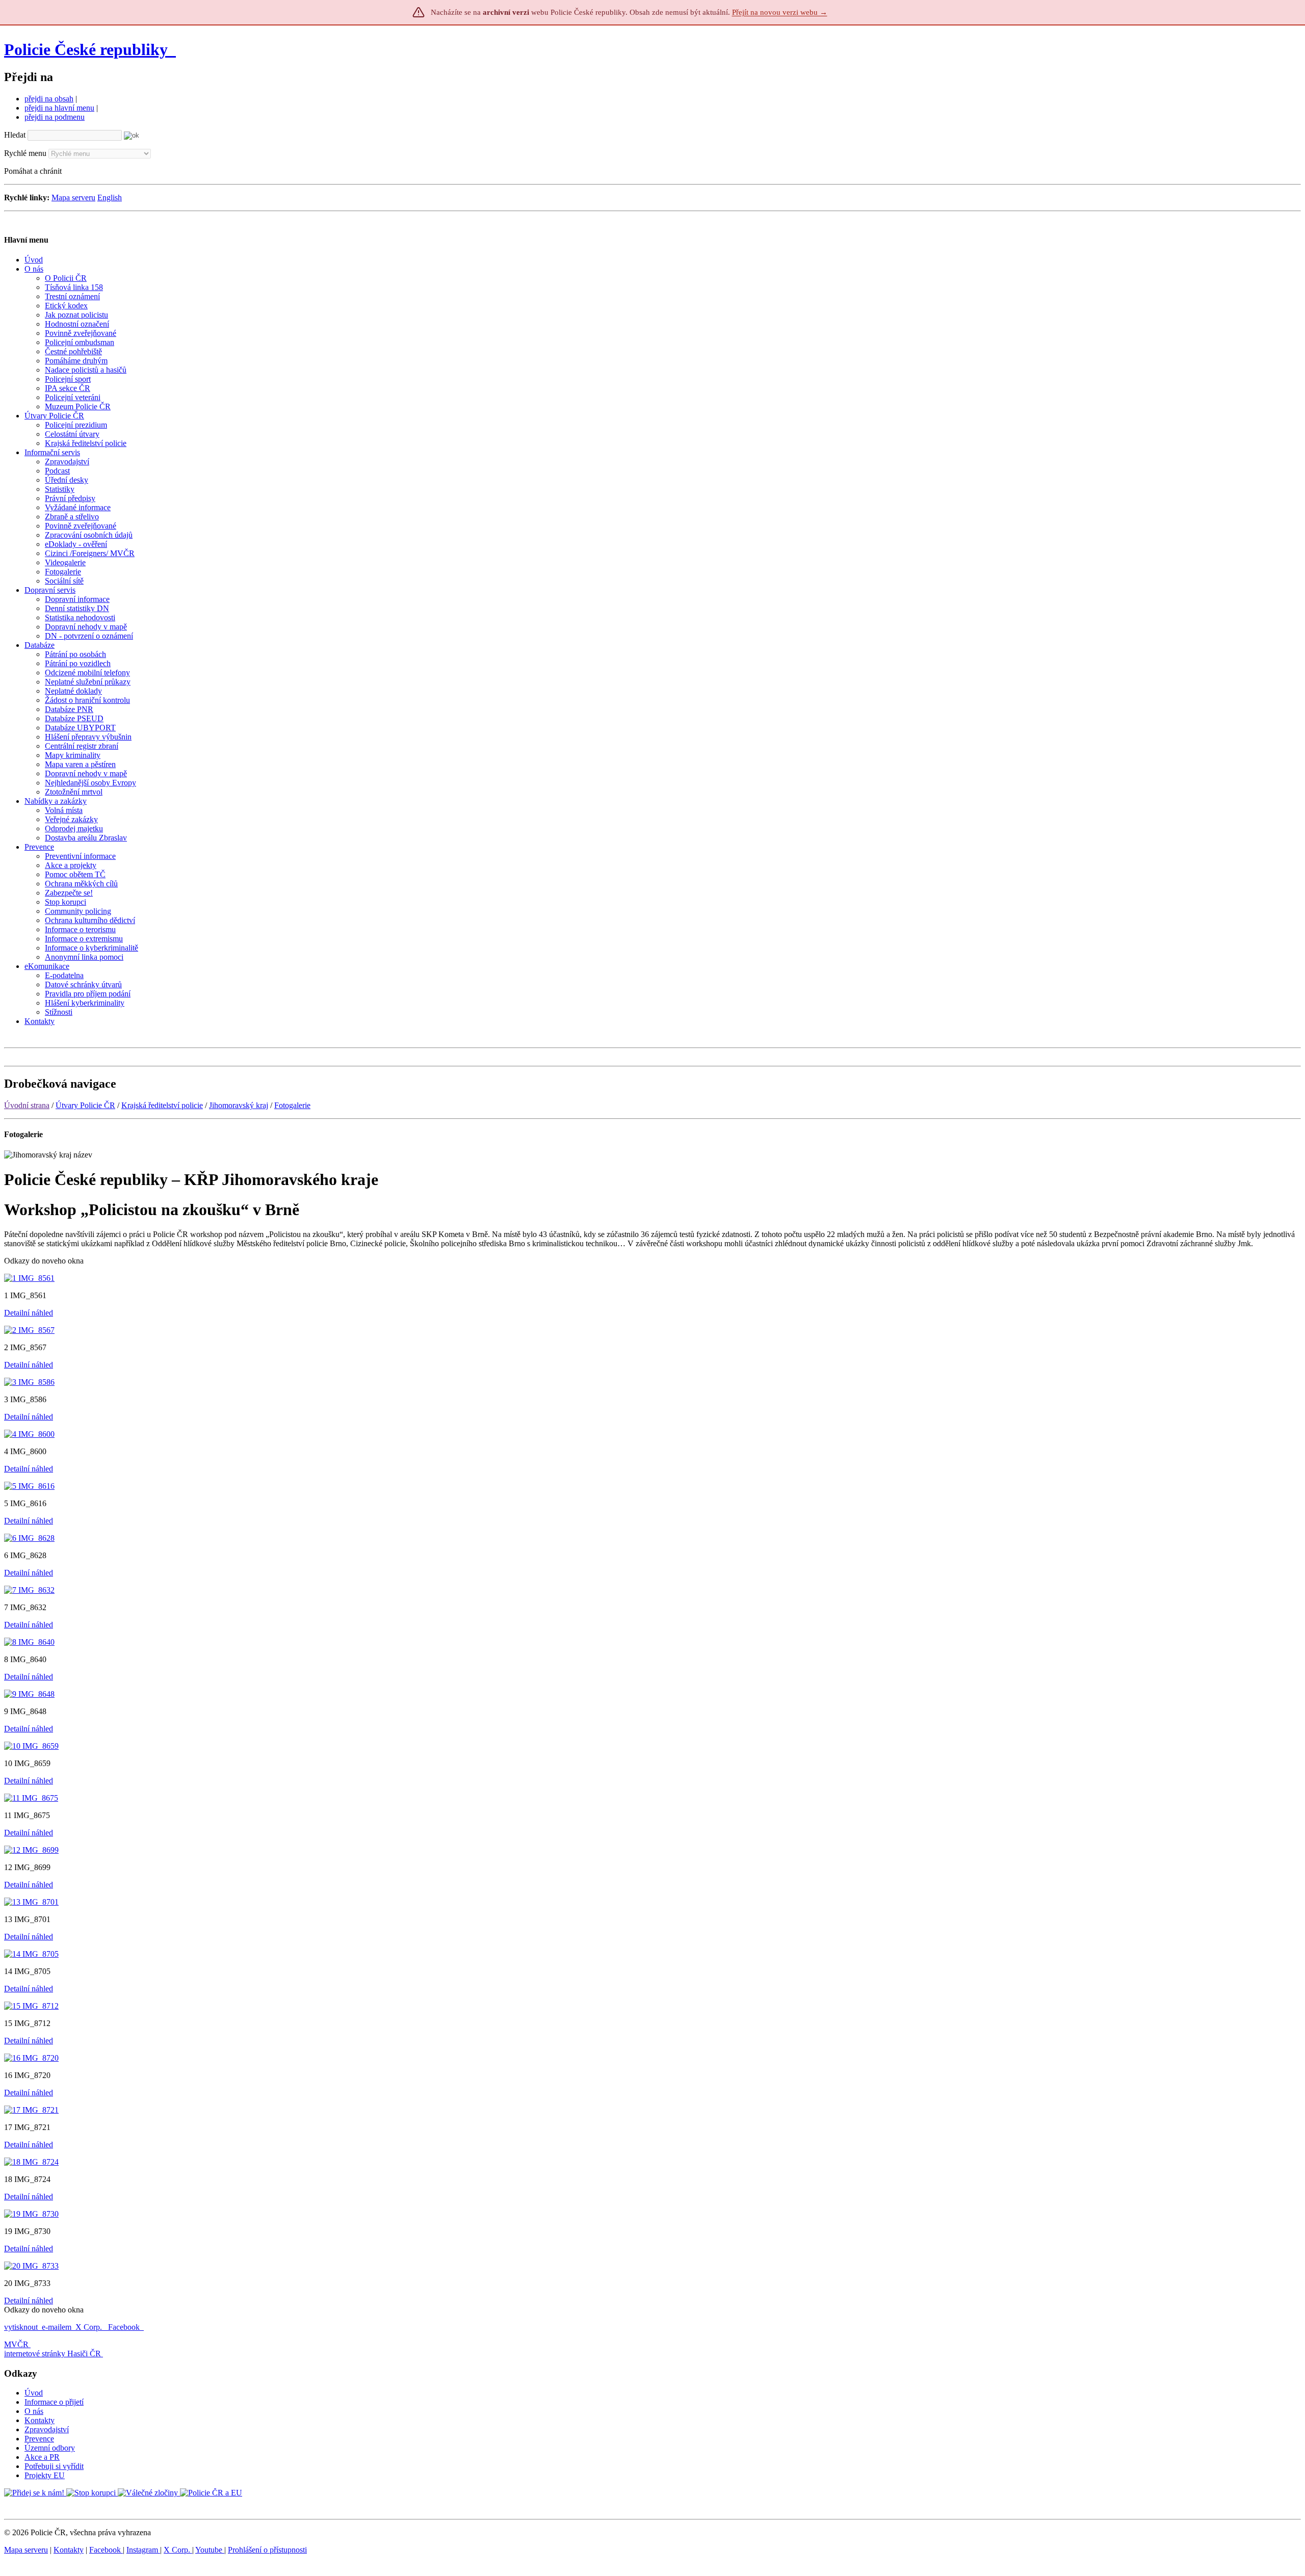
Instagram (143, 2550)
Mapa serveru (73, 198)
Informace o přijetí (54, 2402)
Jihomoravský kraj (239, 1105)
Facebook (125, 2327)
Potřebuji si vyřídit (54, 2466)
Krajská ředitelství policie (162, 1105)
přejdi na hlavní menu (59, 108)
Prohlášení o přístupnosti (267, 2550)
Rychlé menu (25, 153)
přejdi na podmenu (55, 117)
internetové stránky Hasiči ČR (53, 2354)
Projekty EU (45, 2475)
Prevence (39, 2439)
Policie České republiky (86, 49)
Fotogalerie (292, 1105)
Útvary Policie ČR (85, 1105)
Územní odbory (50, 2448)
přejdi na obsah (49, 99)
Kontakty (40, 2420)
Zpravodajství (47, 2429)
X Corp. (90, 2327)
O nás (34, 2411)
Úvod (34, 2393)
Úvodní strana (27, 1105)
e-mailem (57, 2327)
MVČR (16, 2344)
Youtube (210, 2550)
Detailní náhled (29, 1313)
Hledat (15, 135)
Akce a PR (42, 2457)
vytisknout (21, 2327)
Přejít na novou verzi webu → (780, 12)
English (110, 198)
